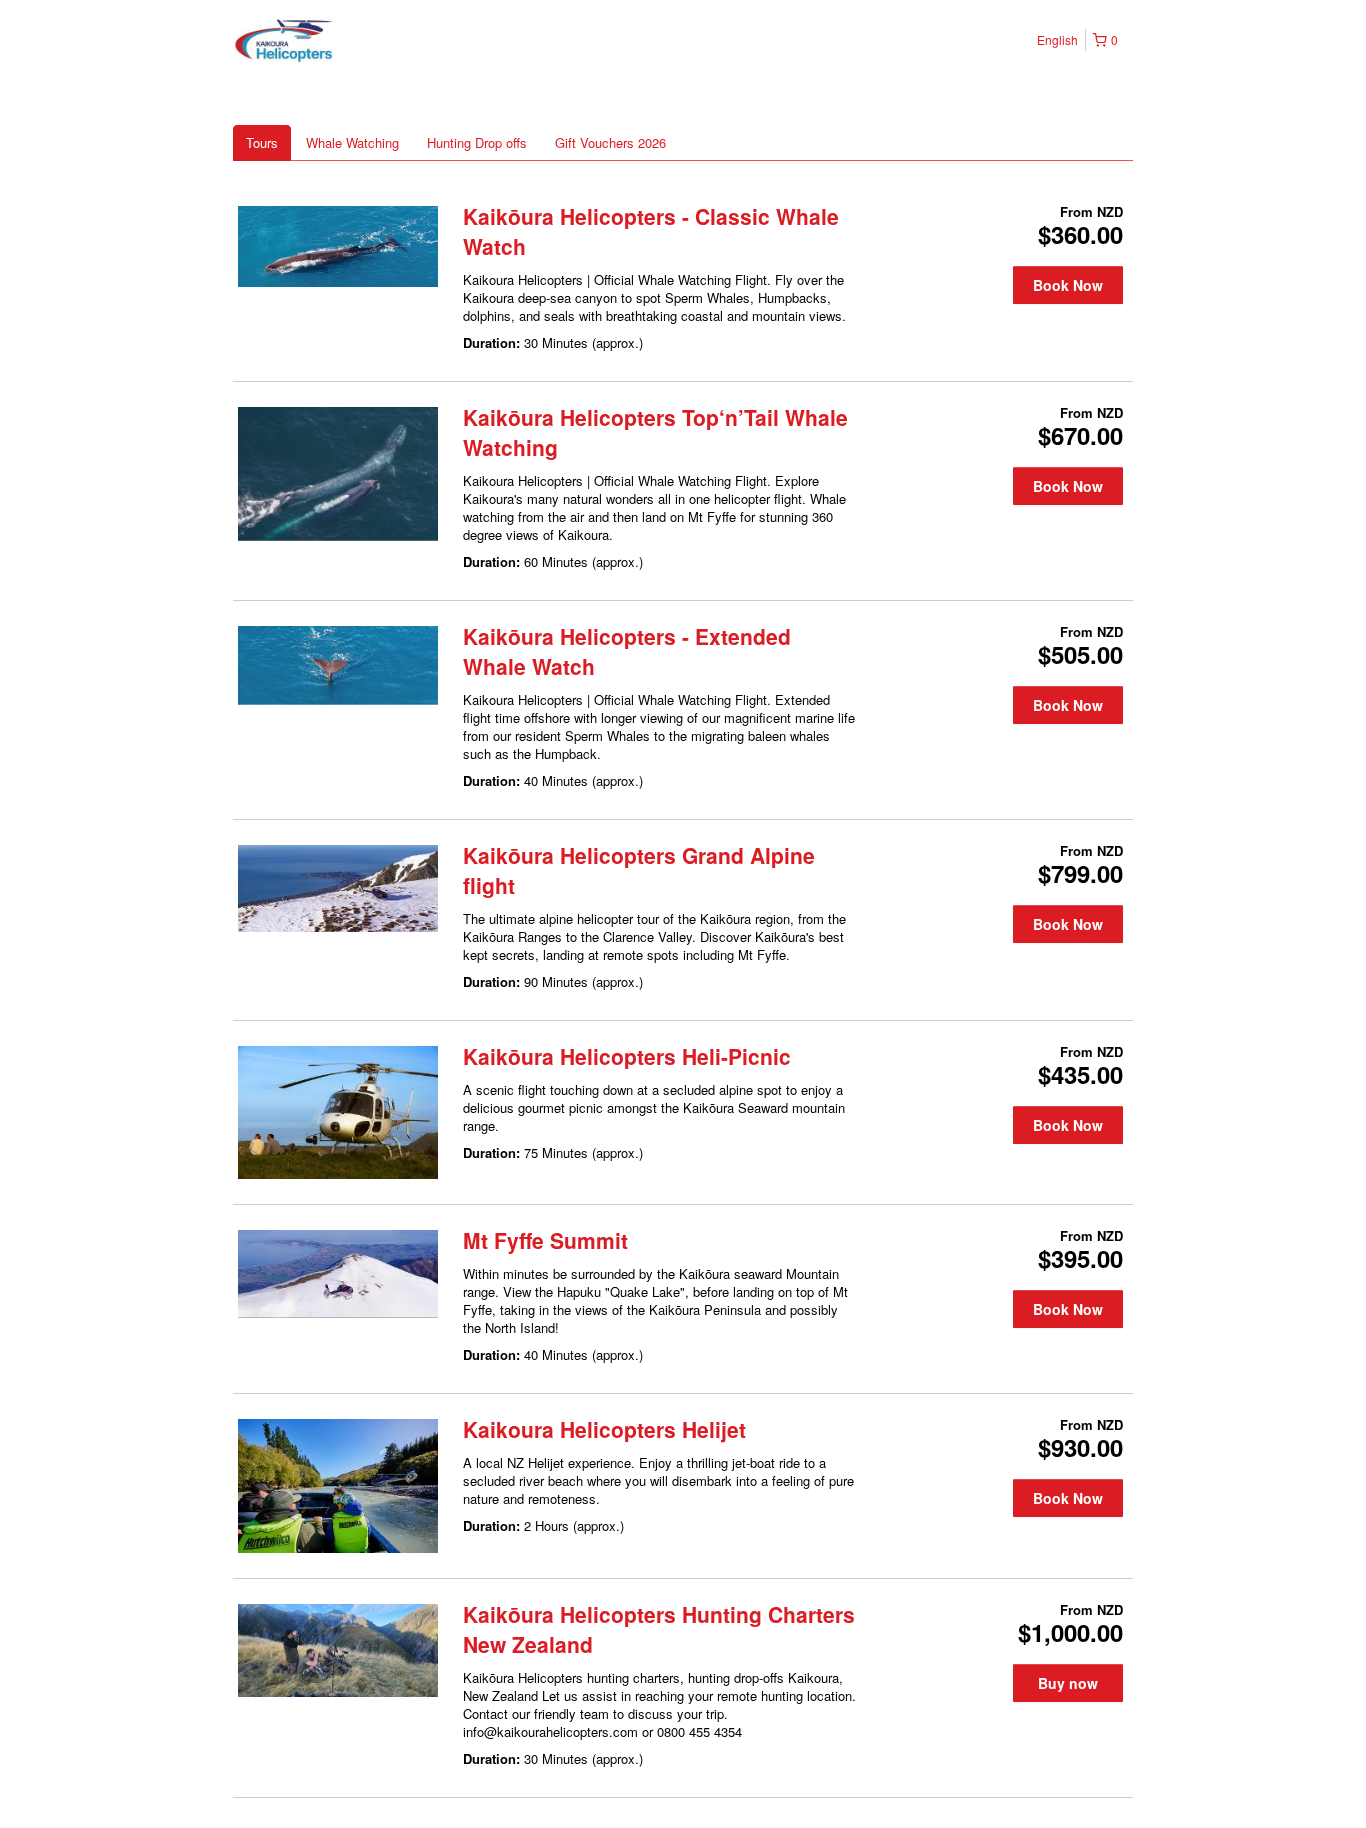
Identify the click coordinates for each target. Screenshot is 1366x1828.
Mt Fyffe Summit (545, 1240)
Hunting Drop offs (477, 142)
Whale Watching (352, 142)
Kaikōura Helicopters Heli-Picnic (627, 1056)
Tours (262, 142)
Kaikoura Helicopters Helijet (604, 1429)
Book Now (1068, 285)
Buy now (1068, 1683)
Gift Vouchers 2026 (610, 142)
